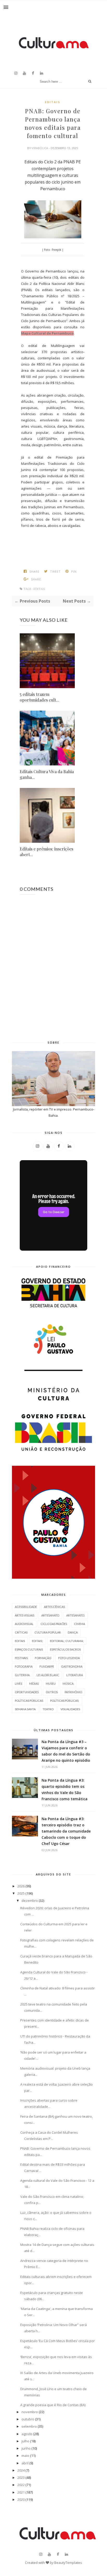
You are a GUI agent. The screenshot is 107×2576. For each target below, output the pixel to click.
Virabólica (40, 148)
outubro (28, 2419)
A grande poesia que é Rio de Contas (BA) (53, 2405)
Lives (18, 1684)
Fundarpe (47, 1666)
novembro (30, 2412)
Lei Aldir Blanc (48, 1675)
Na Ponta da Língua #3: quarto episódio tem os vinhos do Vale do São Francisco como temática (65, 1789)
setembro (29, 2426)
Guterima (22, 1675)
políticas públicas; (65, 1701)
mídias (34, 1684)
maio (25, 2456)
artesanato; (76, 1615)
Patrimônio (73, 1692)
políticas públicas (29, 1701)
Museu (51, 1684)
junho (26, 2448)
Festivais (21, 1658)
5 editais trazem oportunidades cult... (39, 697)
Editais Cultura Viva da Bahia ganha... (47, 774)
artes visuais (25, 1615)
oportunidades (27, 1692)
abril (25, 2463)
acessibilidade (26, 1607)
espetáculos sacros (65, 1649)
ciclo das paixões (54, 1624)
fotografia (24, 1666)
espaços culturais (29, 1649)
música (68, 1684)
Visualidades (70, 1709)
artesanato (50, 1615)
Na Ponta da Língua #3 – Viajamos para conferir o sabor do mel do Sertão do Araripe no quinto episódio (66, 1751)
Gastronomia (72, 1666)
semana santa (25, 1709)
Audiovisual (24, 1624)
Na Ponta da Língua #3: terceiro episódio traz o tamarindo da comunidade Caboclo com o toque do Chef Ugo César (66, 1831)
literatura (75, 1675)
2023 (21, 2478)
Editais (53, 102)
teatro (48, 1709)
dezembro (30, 1901)
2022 (21, 2485)
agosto (27, 2434)
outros (52, 1692)
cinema (79, 1624)
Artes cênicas (54, 1607)
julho (25, 2441)
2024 (21, 2470)
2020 (21, 2499)
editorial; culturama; (67, 1641)
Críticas (21, 1632)
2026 (21, 1886)
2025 (21, 1893)
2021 (21, 2492)
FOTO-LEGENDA (69, 1658)
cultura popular (48, 1632)
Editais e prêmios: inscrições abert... (46, 852)
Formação (43, 1658)
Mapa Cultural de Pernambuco (47, 333)
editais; (37, 1641)
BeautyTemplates (68, 2563)
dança (73, 1632)
